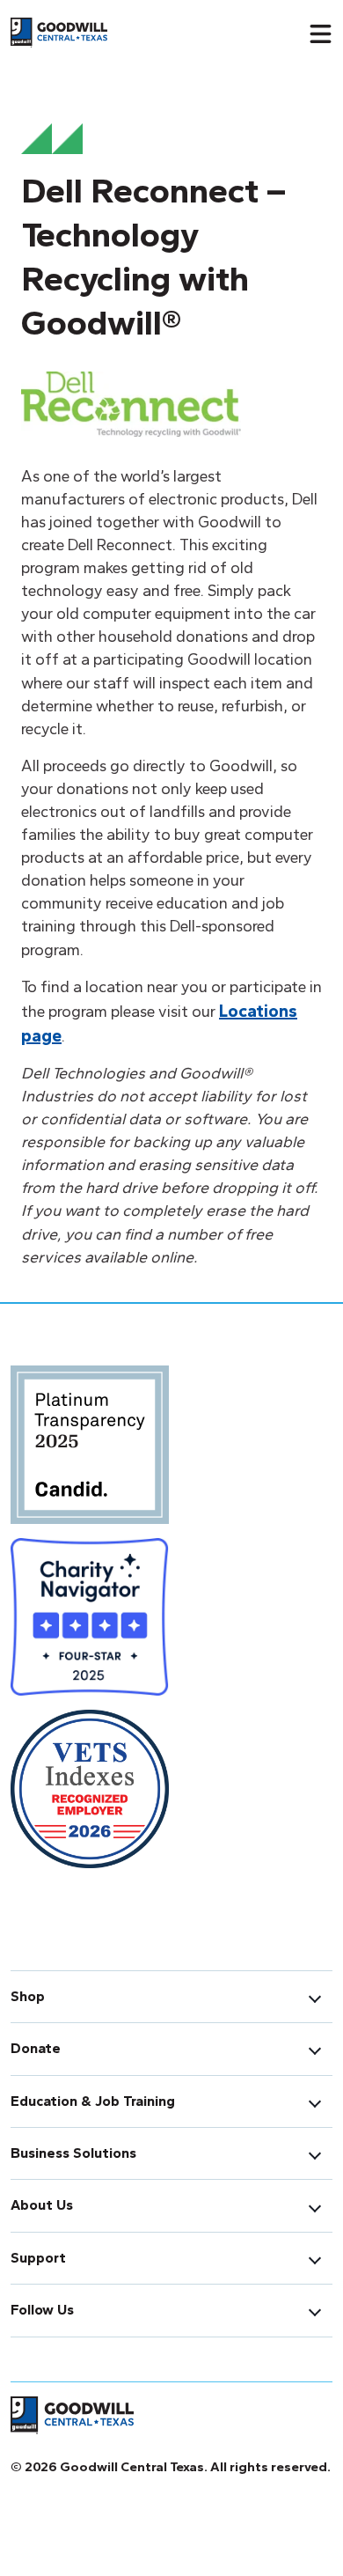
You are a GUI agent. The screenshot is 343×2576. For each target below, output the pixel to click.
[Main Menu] (320, 33)
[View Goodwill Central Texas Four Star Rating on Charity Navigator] (90, 1622)
